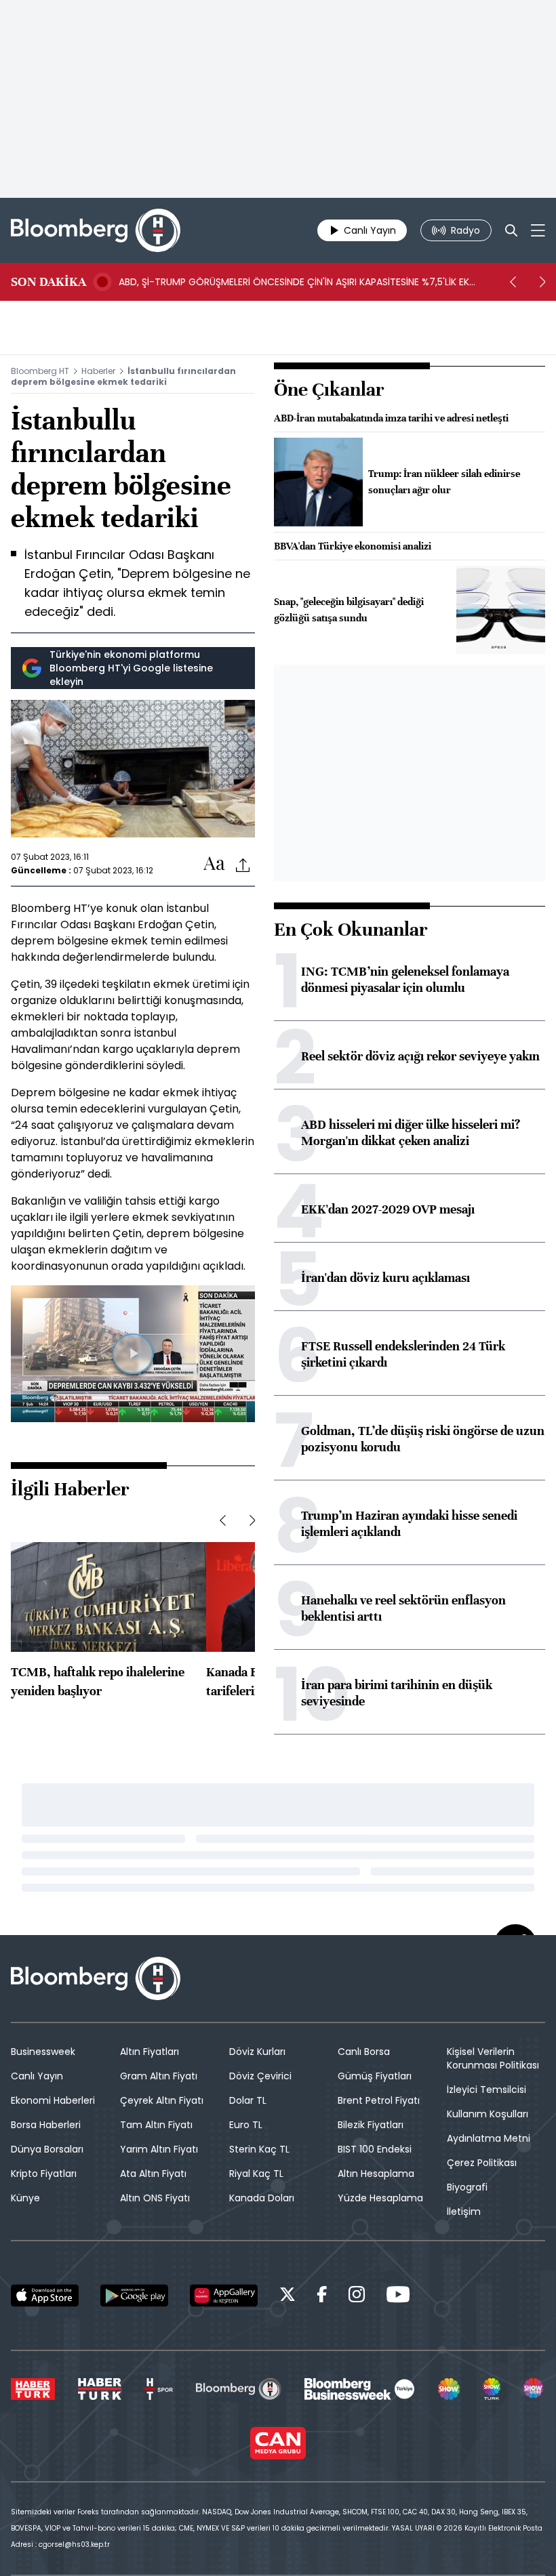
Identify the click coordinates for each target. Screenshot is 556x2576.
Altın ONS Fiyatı (155, 2198)
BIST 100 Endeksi (375, 2149)
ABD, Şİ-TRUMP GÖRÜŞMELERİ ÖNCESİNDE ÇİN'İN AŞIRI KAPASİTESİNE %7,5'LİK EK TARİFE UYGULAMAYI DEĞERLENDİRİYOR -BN (294, 282)
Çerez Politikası (482, 2163)
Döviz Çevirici (260, 2076)
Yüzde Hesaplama (380, 2198)
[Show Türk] (492, 2389)
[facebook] (322, 2297)
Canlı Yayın (37, 2076)
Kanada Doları (262, 2198)
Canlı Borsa (364, 2052)
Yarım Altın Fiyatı (159, 2149)
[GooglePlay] (134, 2295)
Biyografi (467, 2187)
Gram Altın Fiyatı (159, 2076)
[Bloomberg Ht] (238, 2389)
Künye (25, 2198)
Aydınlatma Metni (489, 2138)
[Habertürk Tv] (100, 2389)
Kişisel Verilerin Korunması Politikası (493, 2058)
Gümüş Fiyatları (375, 2076)
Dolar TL (248, 2100)
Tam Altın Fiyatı (156, 2125)
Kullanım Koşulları (488, 2114)
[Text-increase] (214, 864)
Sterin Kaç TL (259, 2149)
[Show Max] (534, 2389)
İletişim (464, 2211)
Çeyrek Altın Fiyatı (162, 2100)
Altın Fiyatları (150, 2052)
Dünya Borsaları (47, 2149)
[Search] (511, 230)
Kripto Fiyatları (44, 2174)
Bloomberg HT (40, 371)
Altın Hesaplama (376, 2174)
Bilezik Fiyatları (371, 2125)
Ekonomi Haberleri (53, 2100)
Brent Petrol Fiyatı (379, 2100)
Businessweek (43, 2052)
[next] (542, 282)
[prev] (513, 282)
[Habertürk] (33, 2389)
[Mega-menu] (538, 230)
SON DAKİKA (48, 282)
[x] (287, 2297)
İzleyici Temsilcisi (487, 2090)
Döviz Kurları (257, 2052)
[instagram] (357, 2297)
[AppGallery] (224, 2295)
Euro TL (246, 2125)
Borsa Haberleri (46, 2125)
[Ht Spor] (159, 2389)
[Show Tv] (449, 2389)
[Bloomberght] (96, 230)
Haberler (98, 371)
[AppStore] (45, 2295)
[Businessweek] (359, 2389)
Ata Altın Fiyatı (153, 2174)
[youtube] (398, 2297)
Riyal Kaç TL (256, 2174)
